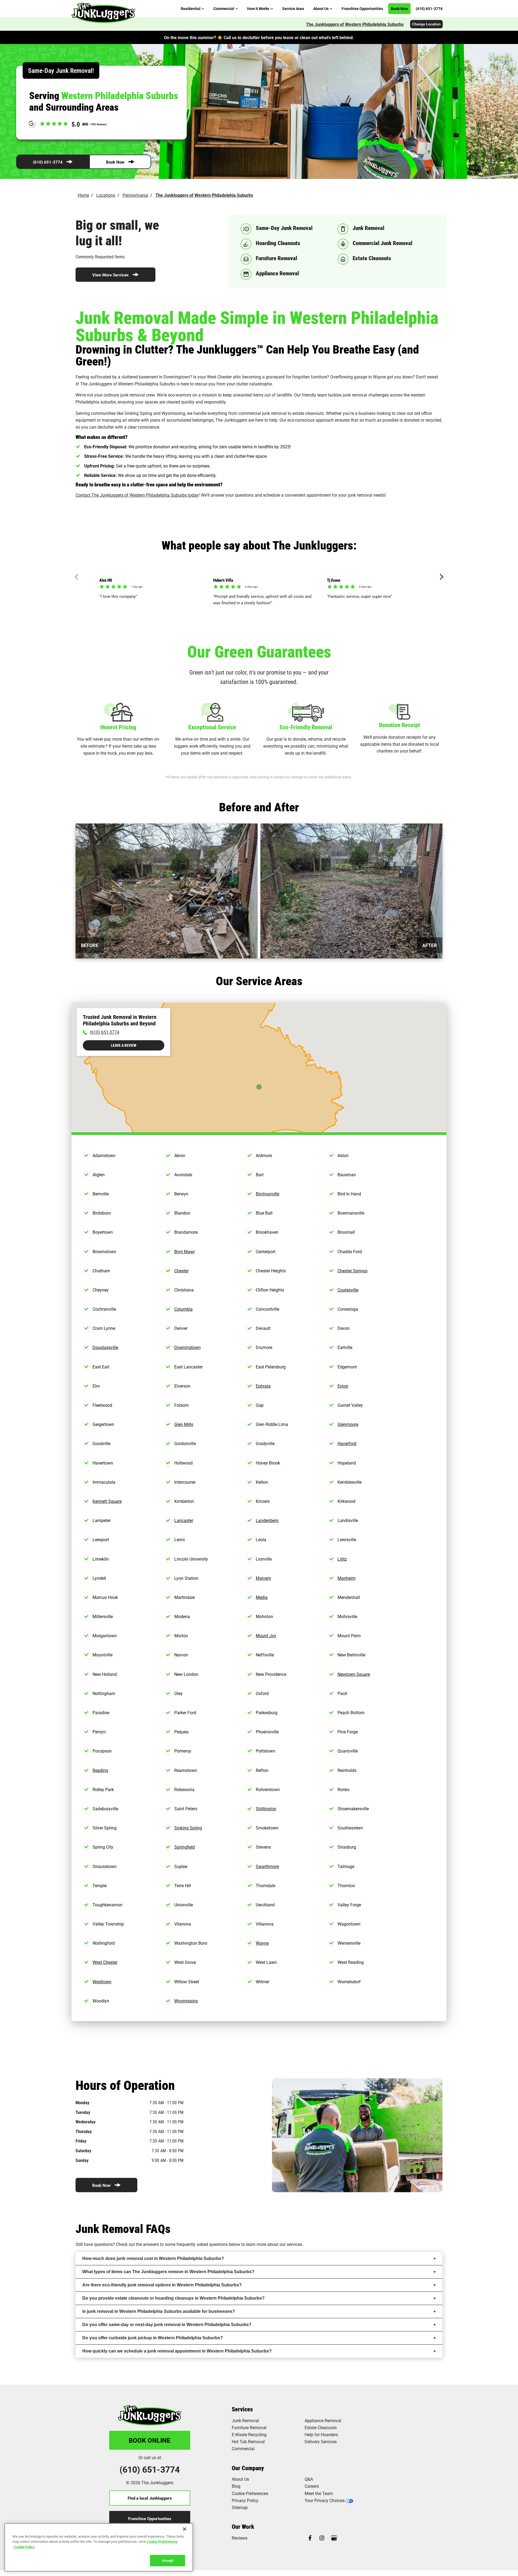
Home (83, 195)
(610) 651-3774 (48, 162)
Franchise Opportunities (150, 2519)
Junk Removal (245, 2420)
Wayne (262, 1943)
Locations (106, 195)
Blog (236, 2486)
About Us (240, 2479)
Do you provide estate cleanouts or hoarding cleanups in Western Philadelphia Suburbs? (173, 2298)
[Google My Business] (334, 2538)
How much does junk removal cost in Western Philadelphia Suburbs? (153, 2258)
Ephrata (263, 1386)
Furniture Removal (249, 2427)
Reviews (240, 2538)
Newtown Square (354, 1674)
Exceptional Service (212, 727)
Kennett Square (107, 1501)
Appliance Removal (323, 2420)
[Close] (185, 2529)
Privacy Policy (245, 2500)
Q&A (309, 2479)
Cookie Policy (24, 2547)
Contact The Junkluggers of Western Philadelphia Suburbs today (137, 495)
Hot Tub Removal (248, 2441)
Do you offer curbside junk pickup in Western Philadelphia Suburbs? (153, 2338)
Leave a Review (124, 1045)
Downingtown (188, 1347)
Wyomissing (186, 2001)
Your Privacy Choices (325, 2500)
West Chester (105, 1962)
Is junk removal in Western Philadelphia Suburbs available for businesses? (159, 2311)
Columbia (183, 1309)
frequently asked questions (202, 2244)
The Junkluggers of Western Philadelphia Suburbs (355, 24)
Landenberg (267, 1520)
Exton (343, 1386)
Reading (100, 1770)
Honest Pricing (118, 727)
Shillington (266, 1809)
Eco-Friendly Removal (306, 727)
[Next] (440, 577)
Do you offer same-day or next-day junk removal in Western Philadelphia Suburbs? (167, 2325)
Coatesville (348, 1290)
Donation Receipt (400, 725)
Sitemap (240, 2507)
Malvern (263, 1578)
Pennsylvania (135, 195)
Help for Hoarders (321, 2434)
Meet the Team (319, 2493)
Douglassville (105, 1347)
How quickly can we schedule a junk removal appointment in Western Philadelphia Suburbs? (177, 2351)
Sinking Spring (188, 1828)
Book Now (115, 162)
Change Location (426, 24)
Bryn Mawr (185, 1251)
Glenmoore (348, 1424)
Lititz (342, 1559)
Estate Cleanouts (321, 2427)
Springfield (185, 1847)
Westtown (102, 1982)
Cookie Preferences (162, 2541)
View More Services (110, 275)
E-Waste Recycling (249, 2434)
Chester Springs (352, 1271)
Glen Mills (184, 1424)
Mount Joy (266, 1636)
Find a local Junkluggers (150, 2498)
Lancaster (184, 1520)
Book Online (150, 2440)
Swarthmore (267, 1866)
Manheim (347, 1578)
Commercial (243, 2448)
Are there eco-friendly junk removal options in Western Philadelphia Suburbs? (162, 2285)
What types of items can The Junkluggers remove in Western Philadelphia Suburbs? (168, 2272)
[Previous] (78, 577)
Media (262, 1597)
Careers (312, 2486)
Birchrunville (267, 1194)
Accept (168, 2560)
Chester (181, 1271)
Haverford (347, 1443)
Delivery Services (321, 2441)
